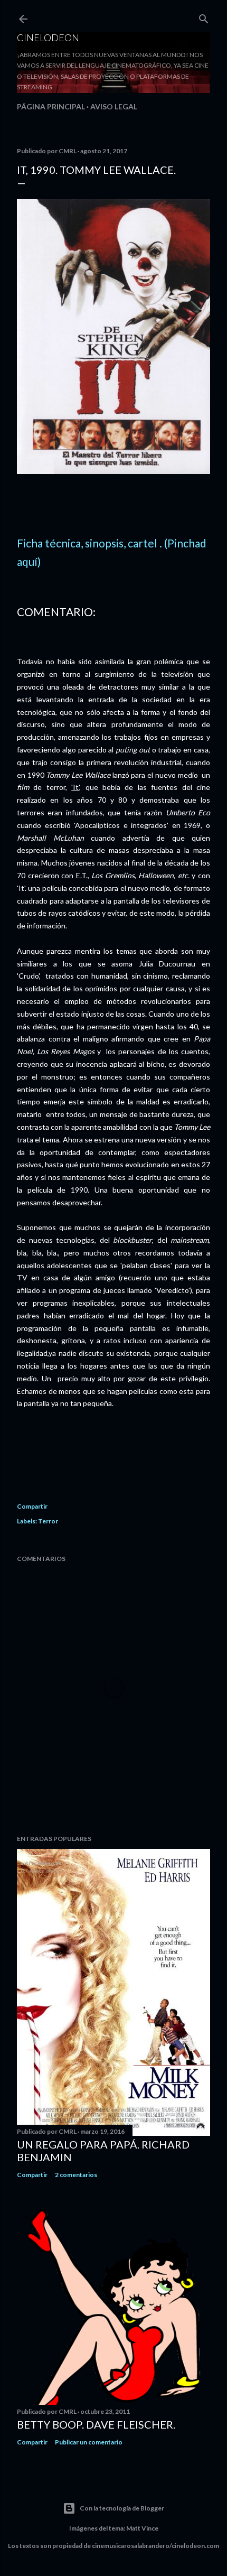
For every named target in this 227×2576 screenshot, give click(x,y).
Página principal (51, 106)
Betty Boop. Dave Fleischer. (96, 2424)
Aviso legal (114, 106)
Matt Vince (142, 2528)
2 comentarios (76, 2175)
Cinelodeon (48, 38)
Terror (48, 1521)
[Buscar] (204, 17)
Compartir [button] (32, 1506)
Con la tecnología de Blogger (122, 2508)
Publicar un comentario (89, 2442)
